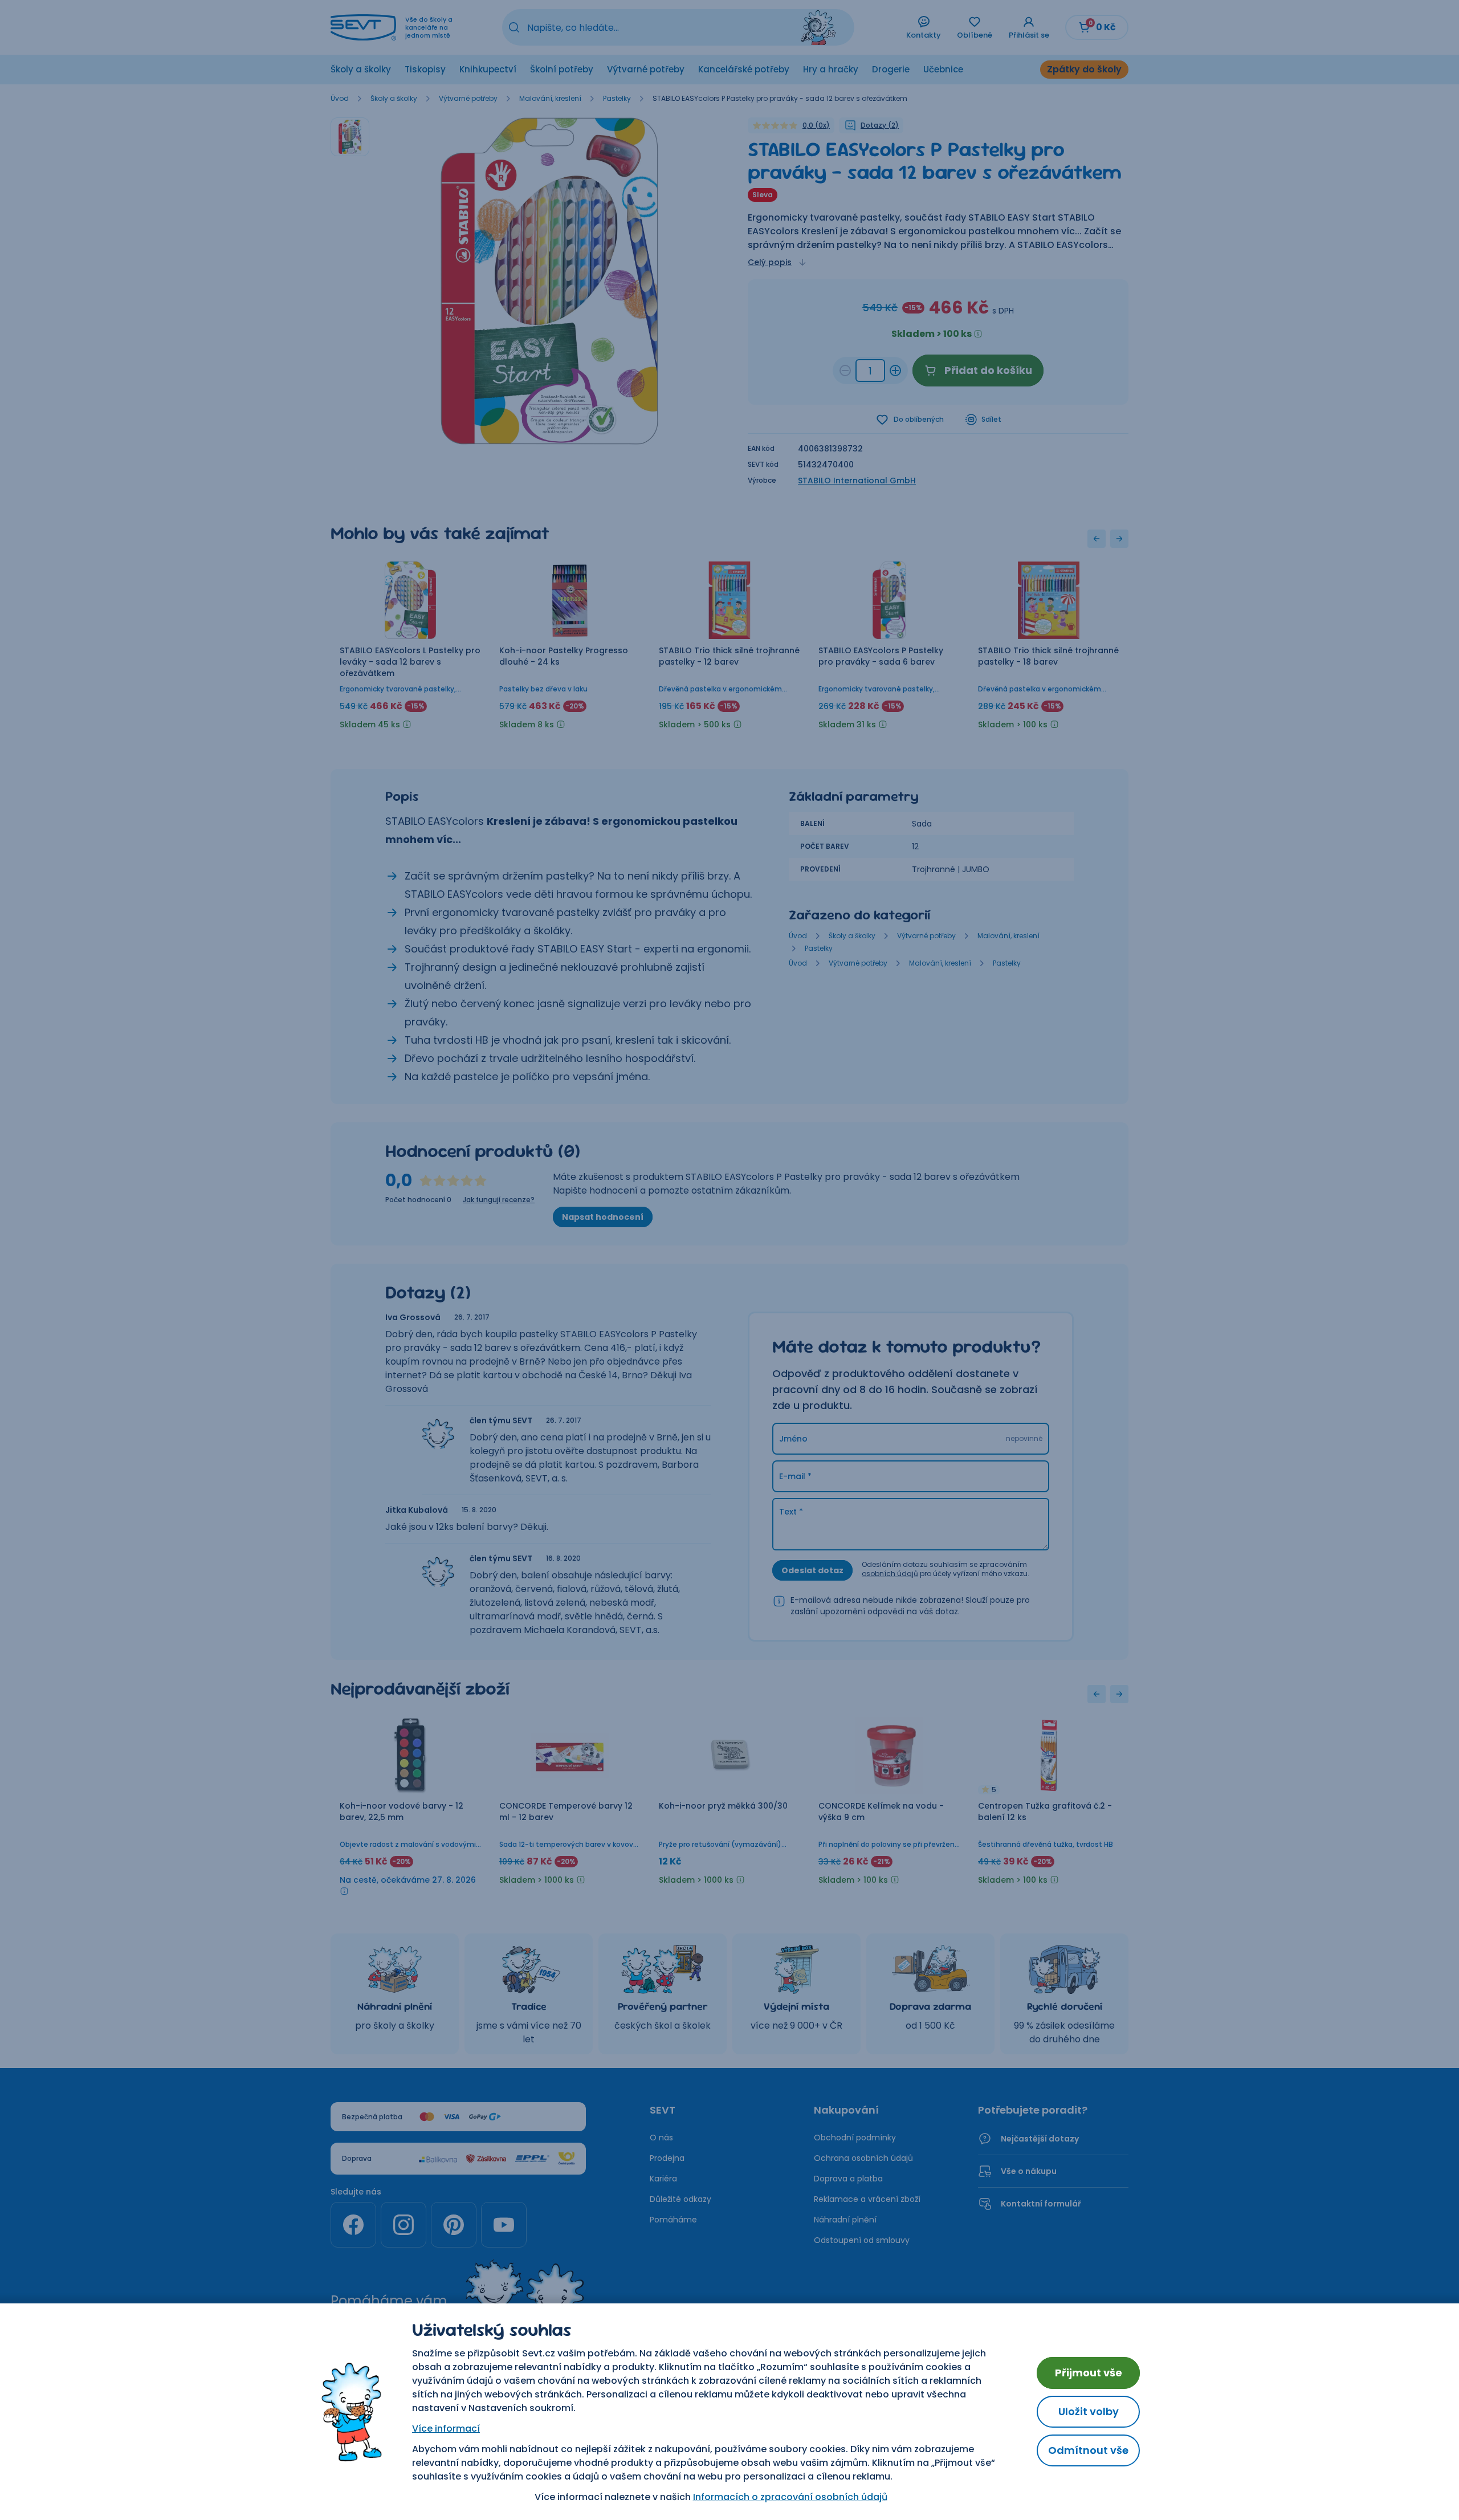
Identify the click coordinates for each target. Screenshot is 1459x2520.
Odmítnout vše (1088, 2450)
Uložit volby (1089, 2411)
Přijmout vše (1089, 2373)
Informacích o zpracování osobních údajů (790, 2497)
